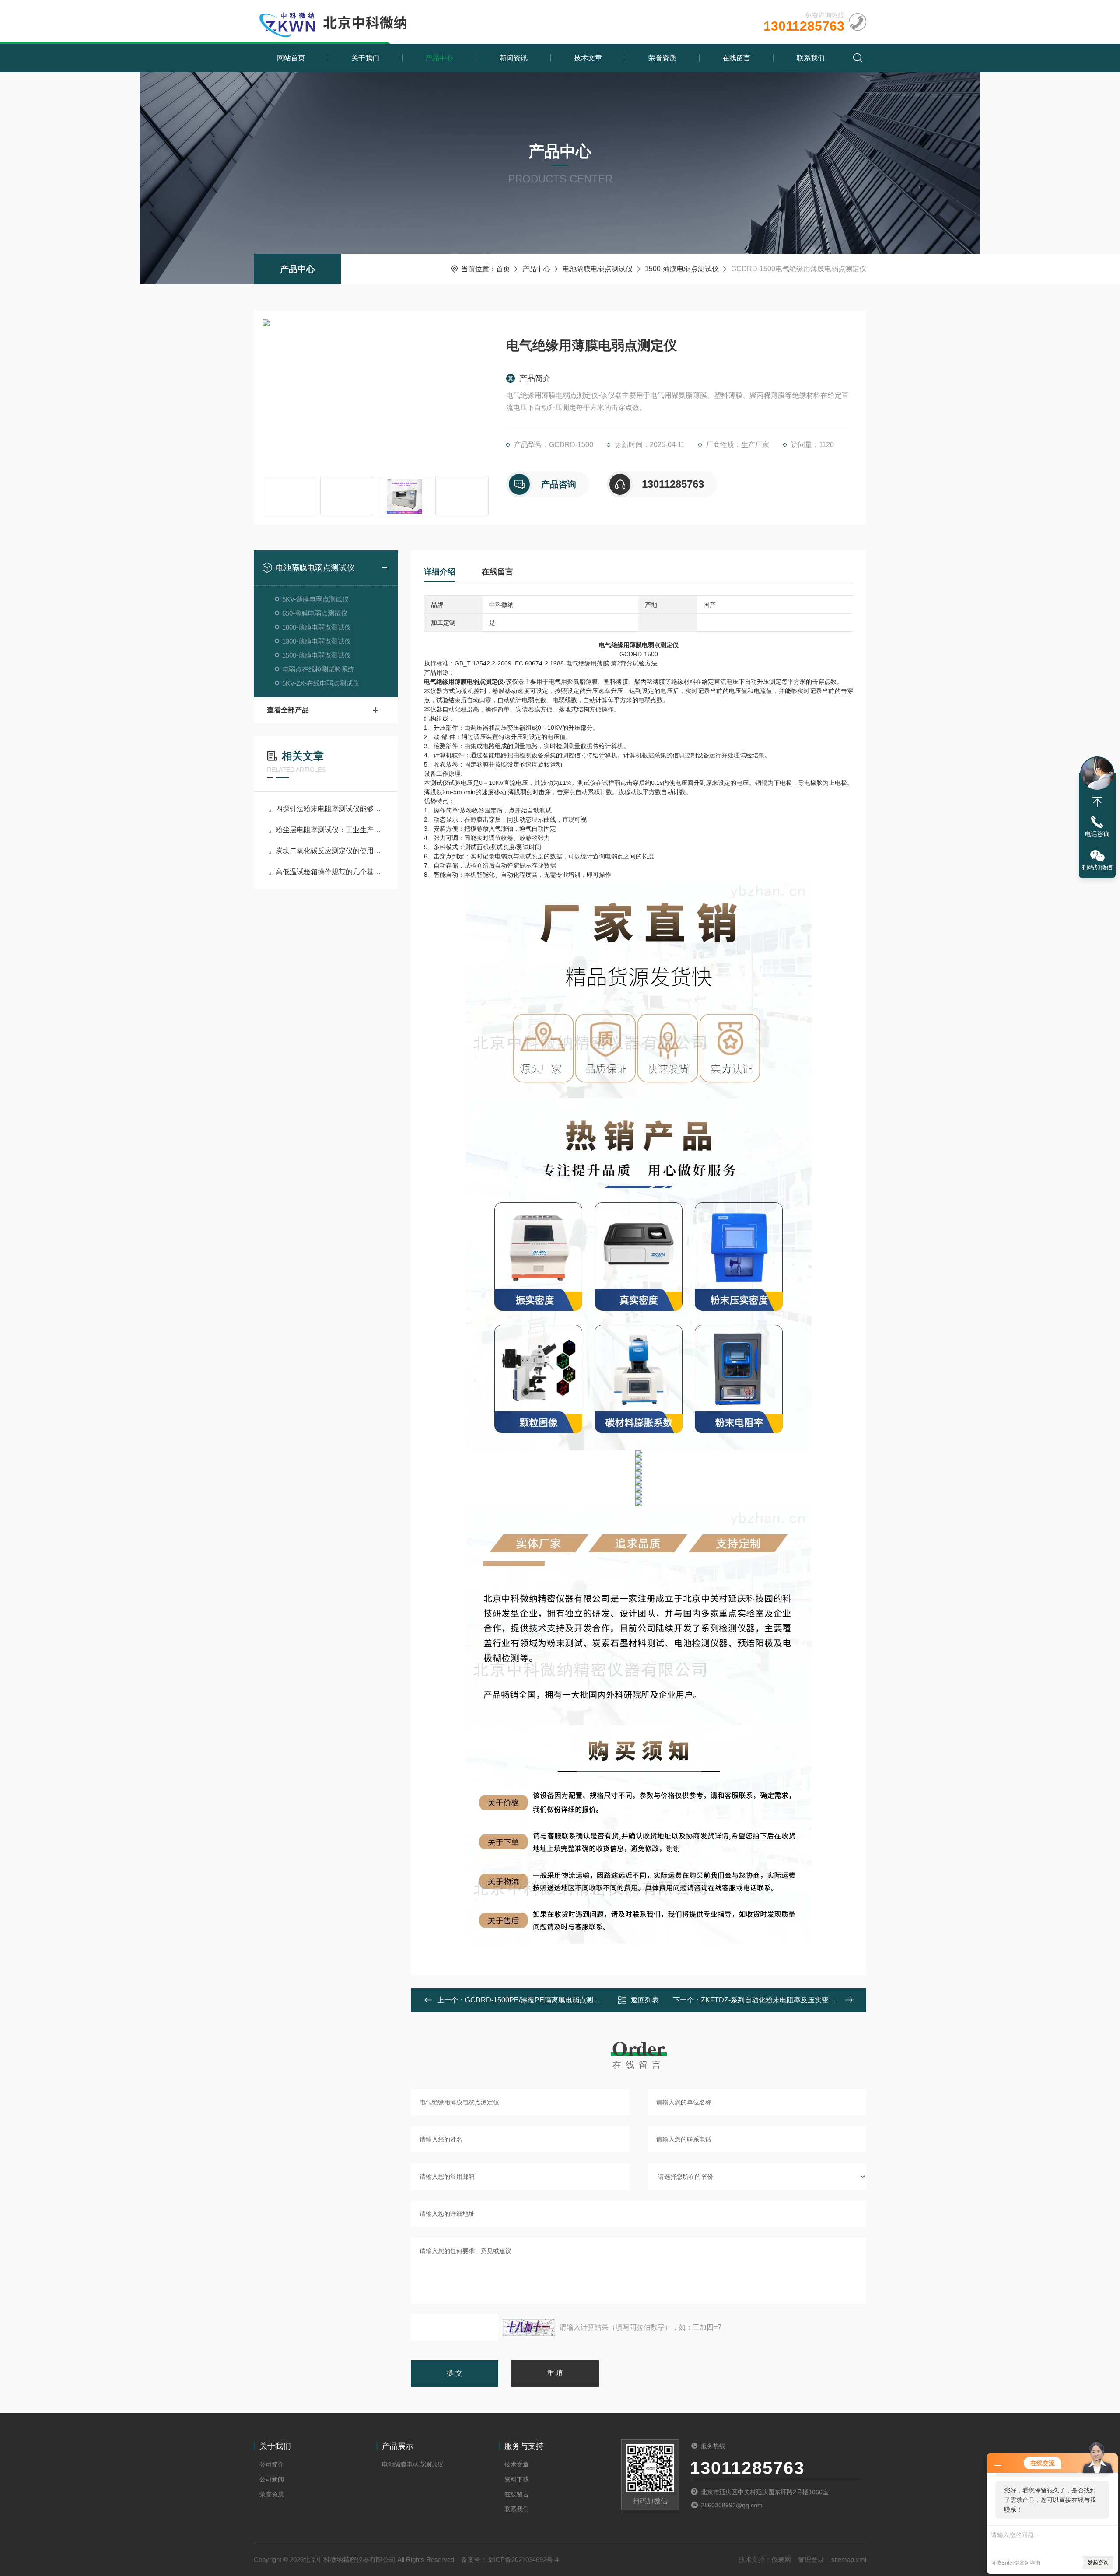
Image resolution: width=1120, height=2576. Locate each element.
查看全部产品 (288, 710)
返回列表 (645, 2000)
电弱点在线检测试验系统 (318, 669)
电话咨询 (1097, 834)
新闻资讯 (514, 58)
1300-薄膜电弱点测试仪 (317, 641)
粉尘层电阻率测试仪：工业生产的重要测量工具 (330, 830)
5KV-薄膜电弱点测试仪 (315, 599)
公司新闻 (272, 2479)
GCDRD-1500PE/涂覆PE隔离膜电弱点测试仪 (536, 2000)
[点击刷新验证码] (529, 2327)
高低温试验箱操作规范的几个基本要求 (330, 872)
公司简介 (272, 2464)
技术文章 (588, 58)
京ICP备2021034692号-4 (523, 2560)
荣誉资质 (662, 58)
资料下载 (517, 2479)
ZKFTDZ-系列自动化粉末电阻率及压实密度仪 (772, 2000)
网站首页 (291, 58)
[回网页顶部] (1097, 802)
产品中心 (439, 58)
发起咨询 (1098, 2562)
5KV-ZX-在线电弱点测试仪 (321, 683)
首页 (503, 269)
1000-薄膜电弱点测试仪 (317, 627)
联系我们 (811, 58)
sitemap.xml (849, 2560)
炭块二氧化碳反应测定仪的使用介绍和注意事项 (330, 851)
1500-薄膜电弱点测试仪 (682, 269)
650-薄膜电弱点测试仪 (315, 613)
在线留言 (736, 58)
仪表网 (781, 2560)
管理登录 (811, 2560)
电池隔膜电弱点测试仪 (598, 269)
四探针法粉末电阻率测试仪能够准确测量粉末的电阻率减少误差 (330, 809)
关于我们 (365, 58)
